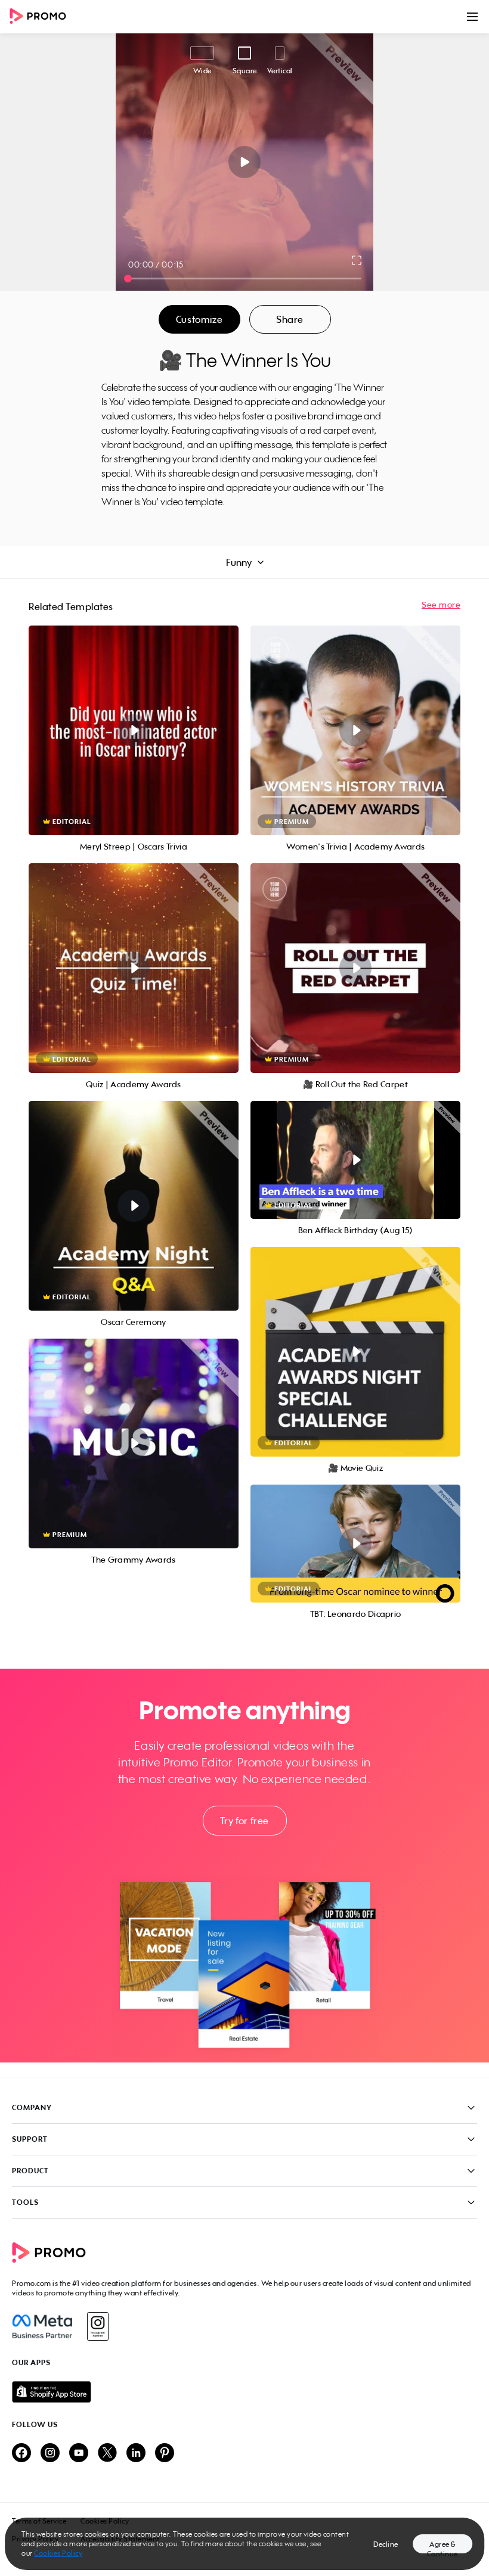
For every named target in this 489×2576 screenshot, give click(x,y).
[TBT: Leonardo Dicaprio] (355, 1544)
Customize (199, 319)
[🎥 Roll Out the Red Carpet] (355, 968)
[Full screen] (357, 260)
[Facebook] (42, 2326)
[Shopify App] (244, 2392)
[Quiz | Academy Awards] (134, 968)
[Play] (245, 162)
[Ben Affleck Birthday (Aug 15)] (355, 1160)
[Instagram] (98, 2326)
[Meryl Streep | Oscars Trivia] (134, 730)
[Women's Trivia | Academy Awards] (355, 730)
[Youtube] (79, 2454)
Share (290, 319)
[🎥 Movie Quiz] (355, 1352)
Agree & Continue (442, 2547)
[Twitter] (107, 2454)
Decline (386, 2544)
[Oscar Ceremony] (134, 1206)
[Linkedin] (136, 2454)
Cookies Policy (58, 2553)
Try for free (244, 1821)
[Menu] (472, 17)
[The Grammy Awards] (134, 1443)
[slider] (128, 279)
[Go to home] (42, 17)
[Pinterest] (165, 2454)
